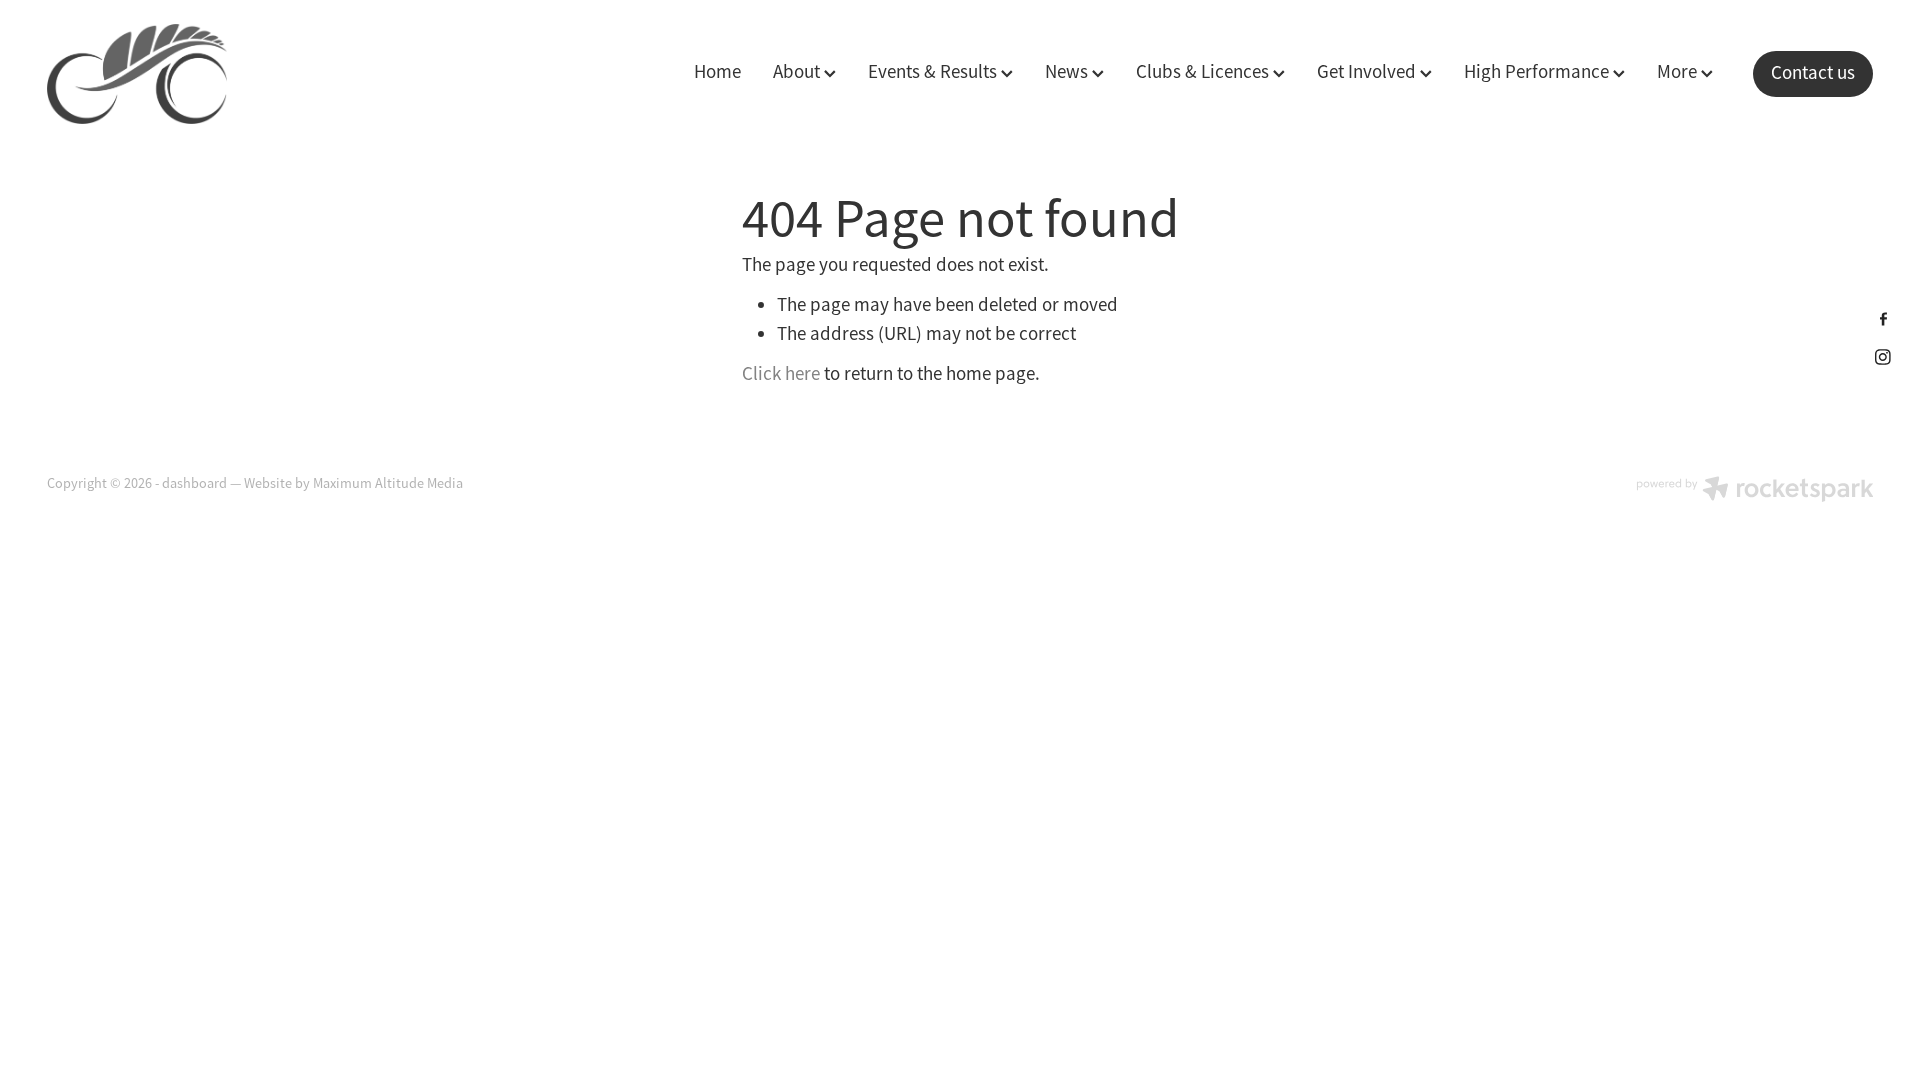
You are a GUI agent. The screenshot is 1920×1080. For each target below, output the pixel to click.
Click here (781, 374)
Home (717, 72)
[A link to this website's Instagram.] (1883, 356)
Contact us (1813, 73)
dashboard (194, 483)
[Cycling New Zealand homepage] (229, 74)
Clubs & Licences (1204, 72)
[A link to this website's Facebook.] (1883, 318)
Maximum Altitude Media (388, 483)
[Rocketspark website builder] (1755, 491)
